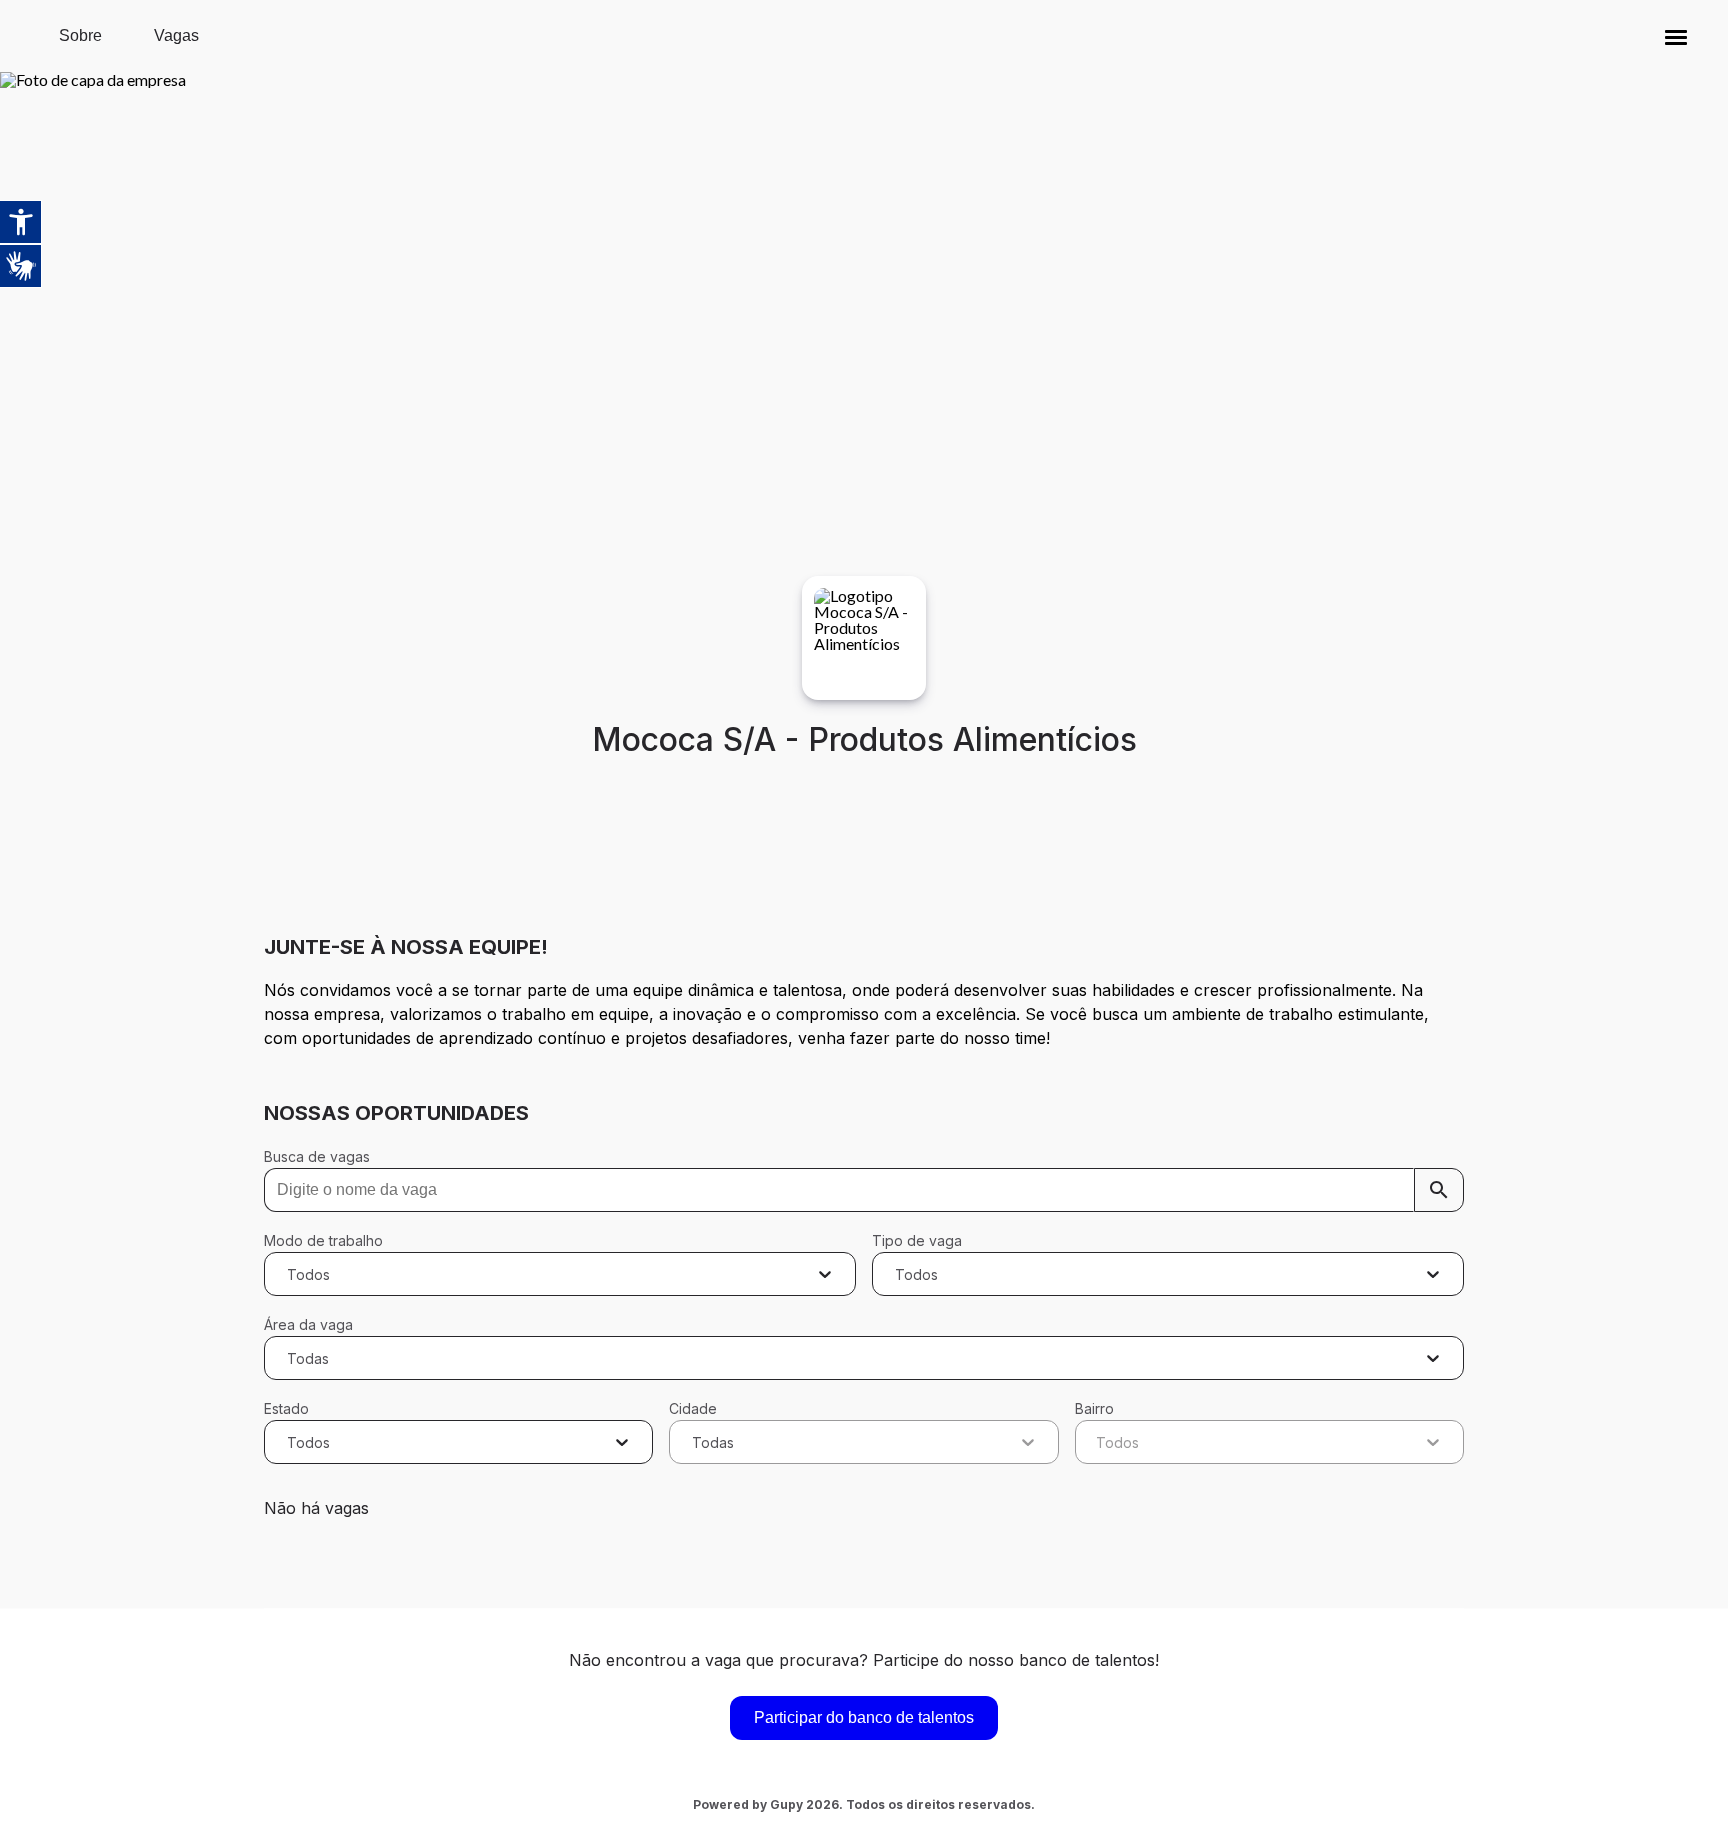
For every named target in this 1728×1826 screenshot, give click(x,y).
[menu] (1676, 36)
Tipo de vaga (917, 1240)
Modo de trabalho (323, 1240)
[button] (1676, 36)
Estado (286, 1408)
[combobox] (289, 1274)
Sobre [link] (80, 35)
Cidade (693, 1408)
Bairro (1094, 1408)
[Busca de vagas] (1439, 1190)
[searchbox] (864, 1190)
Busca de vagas (317, 1156)
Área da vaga (308, 1324)
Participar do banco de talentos (864, 1717)
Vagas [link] (176, 35)
